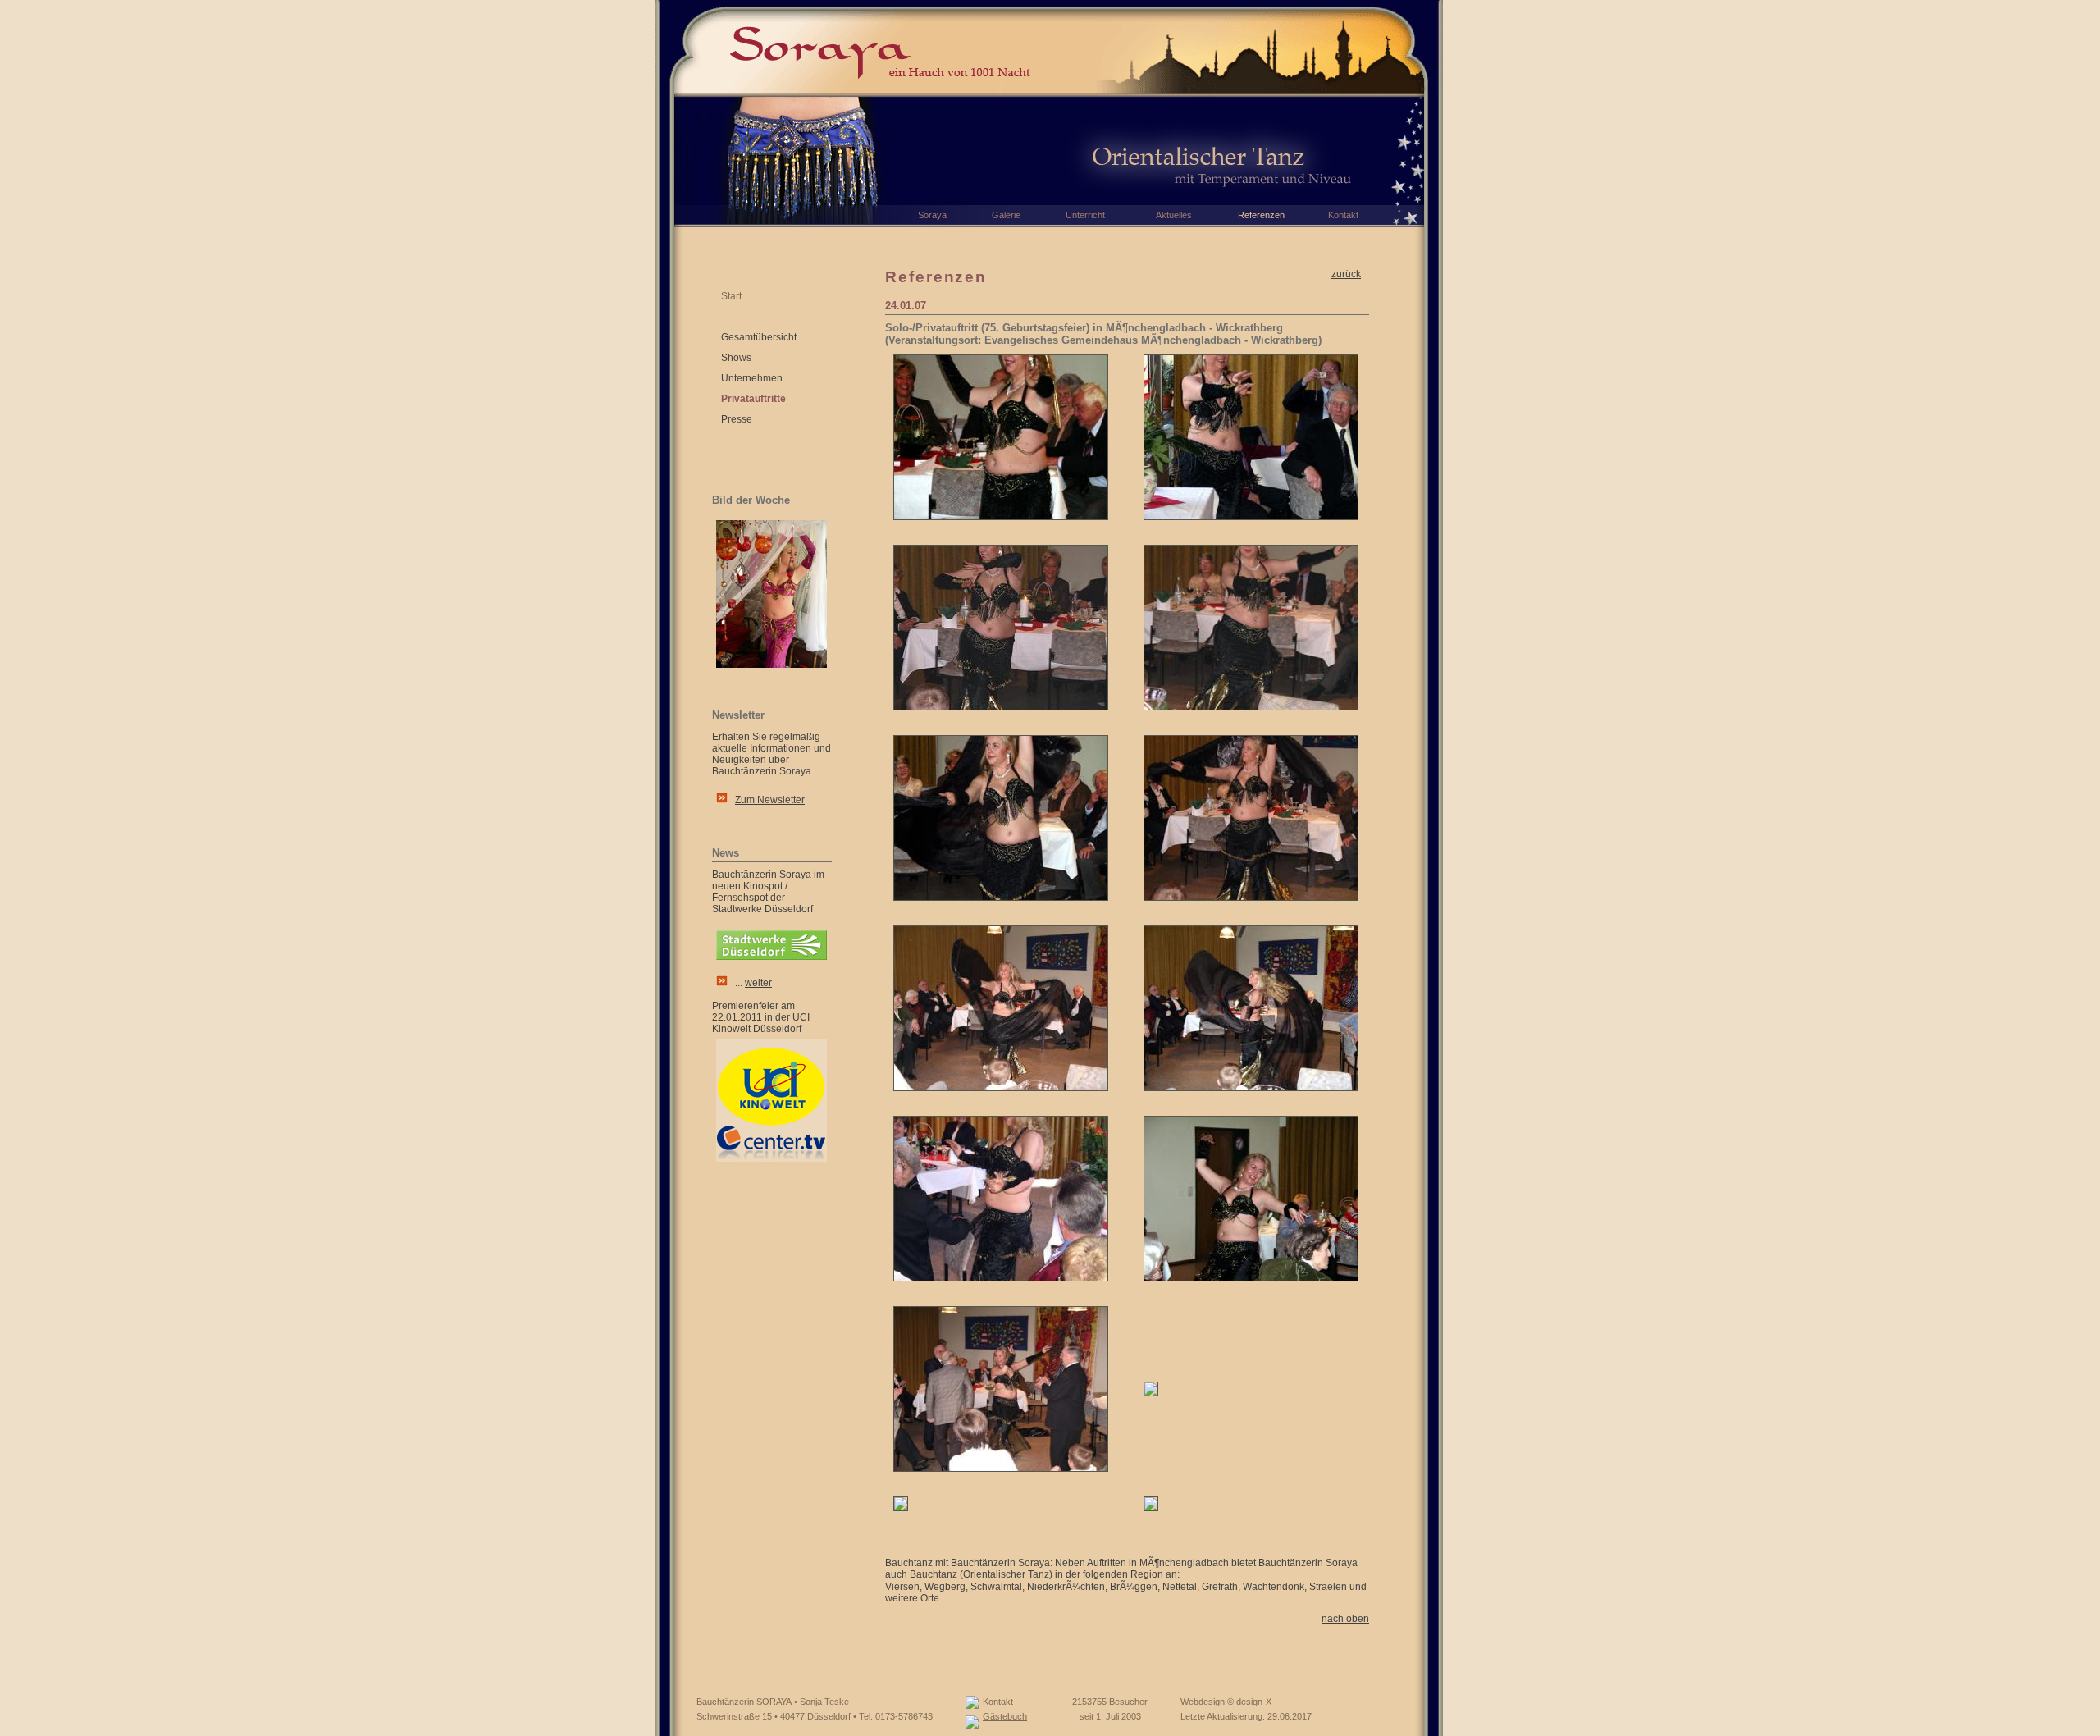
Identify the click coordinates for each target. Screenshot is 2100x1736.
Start (731, 296)
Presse (737, 419)
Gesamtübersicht (759, 337)
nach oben (1345, 1619)
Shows (736, 358)
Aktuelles (1174, 215)
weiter (758, 983)
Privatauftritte (753, 399)
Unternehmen (752, 378)
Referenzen (1261, 215)
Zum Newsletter (770, 800)
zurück (1346, 274)
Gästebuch (1005, 1716)
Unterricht (1085, 215)
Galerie (1006, 215)
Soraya (932, 215)
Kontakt (998, 1702)
